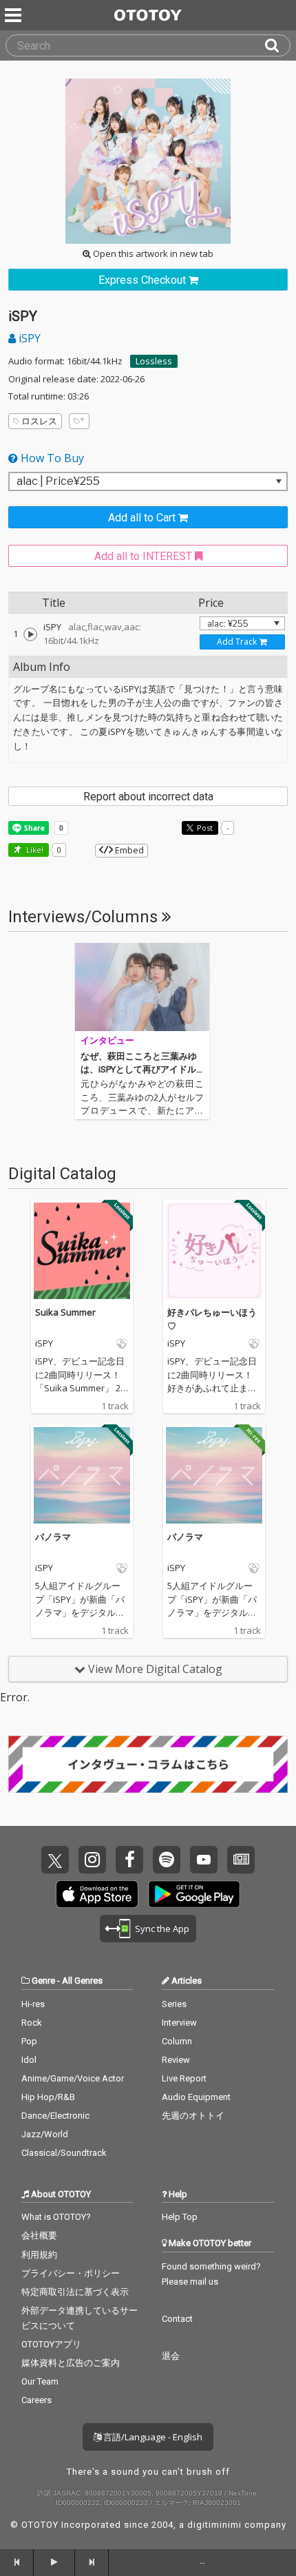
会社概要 (39, 2235)
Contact (177, 2319)
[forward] (92, 2562)
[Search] (277, 45)
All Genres (82, 1981)
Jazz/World (45, 2134)
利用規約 (39, 2255)
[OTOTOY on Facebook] (129, 1860)
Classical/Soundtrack (64, 2153)
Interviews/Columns (85, 917)
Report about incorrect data (148, 797)
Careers (36, 2400)
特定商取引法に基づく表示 (75, 2292)
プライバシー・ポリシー (71, 2273)
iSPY (28, 338)
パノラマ (53, 1537)
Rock (32, 2023)
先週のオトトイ (193, 2116)
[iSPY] (30, 634)
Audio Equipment (196, 2097)
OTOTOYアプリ (51, 2344)
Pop (29, 2041)
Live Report (184, 2078)
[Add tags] (79, 421)
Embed (128, 850)
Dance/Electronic (55, 2116)
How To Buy (51, 458)
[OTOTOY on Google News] (241, 1860)
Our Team (40, 2381)
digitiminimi (214, 2525)
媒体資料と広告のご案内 (71, 2363)
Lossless (154, 361)
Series (174, 2004)
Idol (29, 2060)
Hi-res (33, 2004)
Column (177, 2041)
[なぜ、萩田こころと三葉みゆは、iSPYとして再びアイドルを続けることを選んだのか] (142, 987)
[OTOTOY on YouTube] (204, 1860)
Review (176, 2060)
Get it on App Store (97, 1894)
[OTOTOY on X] (55, 1860)
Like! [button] (34, 850)
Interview (179, 2023)
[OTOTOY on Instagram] (92, 1860)
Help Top (180, 2217)
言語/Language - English (152, 2437)
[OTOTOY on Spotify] (167, 1860)
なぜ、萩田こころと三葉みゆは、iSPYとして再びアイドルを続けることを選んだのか (139, 1070)
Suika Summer (65, 1312)
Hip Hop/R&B (48, 2097)
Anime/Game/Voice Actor (73, 2078)
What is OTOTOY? (56, 2217)
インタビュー (107, 1040)
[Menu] (14, 15)
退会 (171, 2356)
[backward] (17, 2562)
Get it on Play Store (194, 1894)
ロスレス (39, 421)
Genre (43, 1981)
